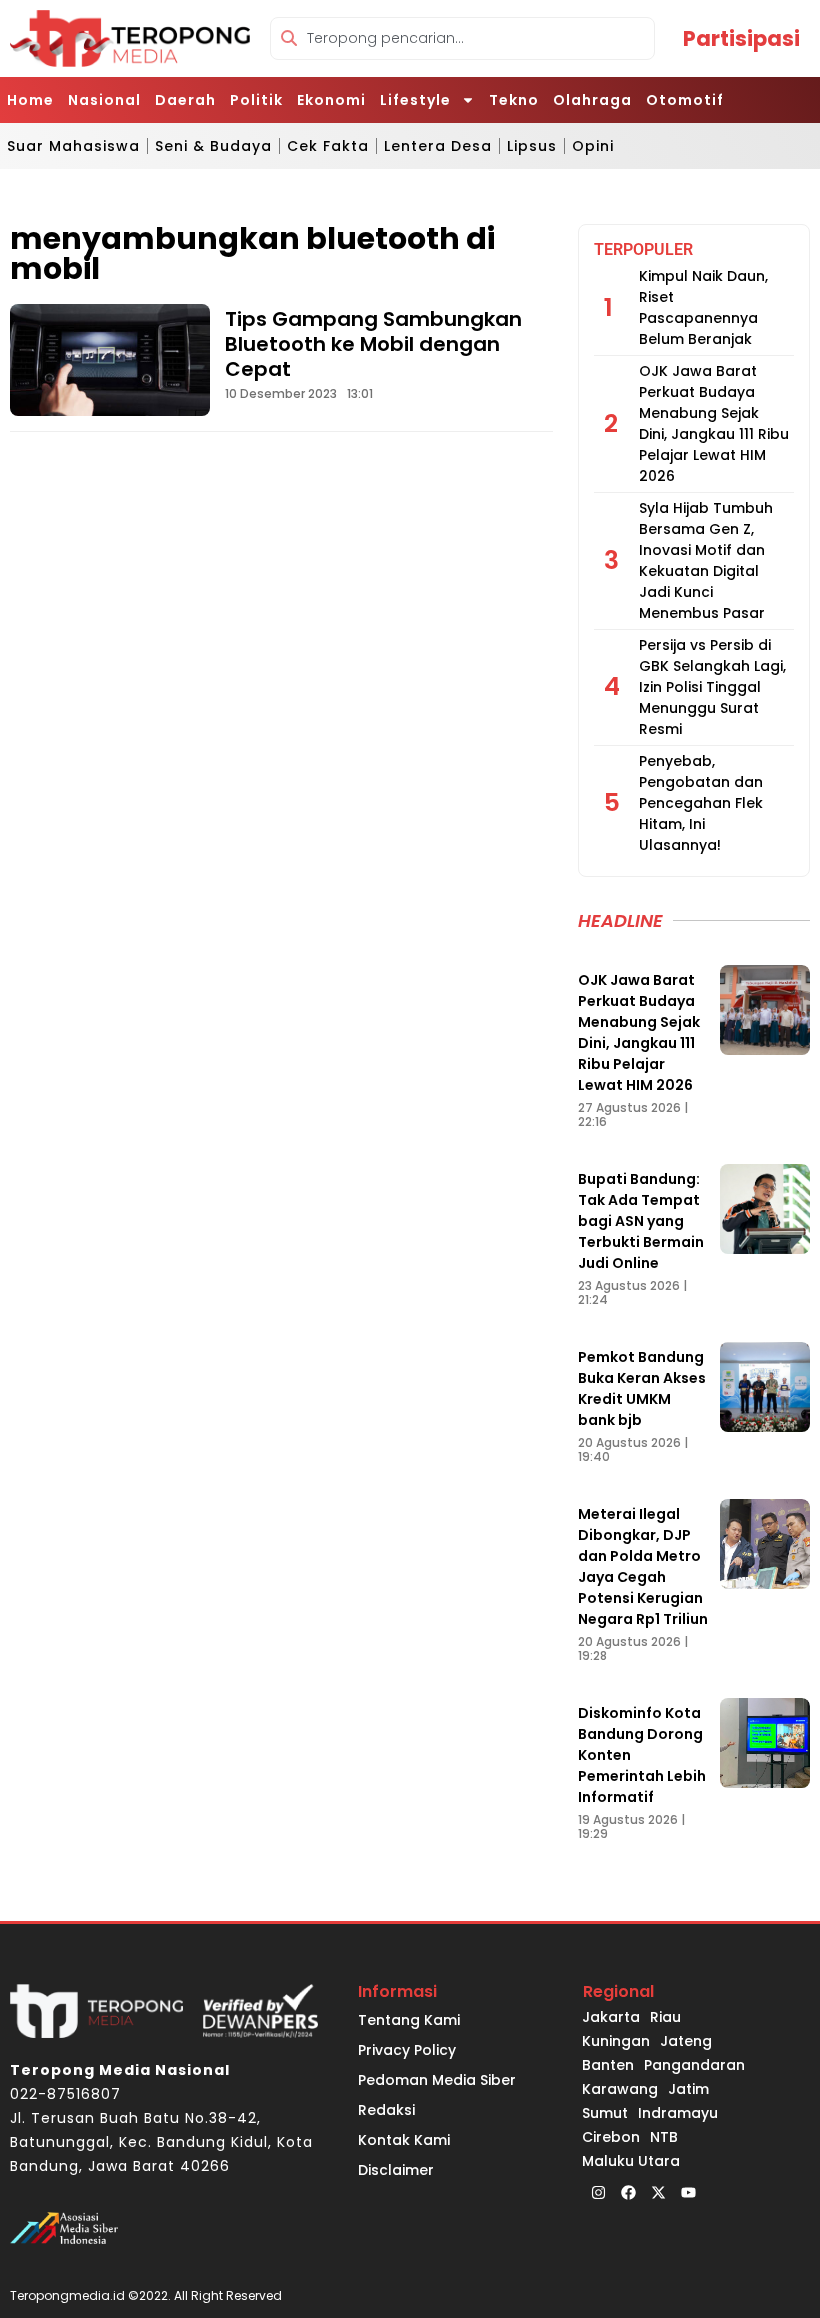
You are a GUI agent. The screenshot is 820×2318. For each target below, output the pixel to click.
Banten (608, 2065)
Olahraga (592, 100)
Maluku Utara (631, 2161)
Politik (256, 100)
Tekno (514, 100)
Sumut (605, 2113)
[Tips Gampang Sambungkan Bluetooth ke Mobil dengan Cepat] (110, 360)
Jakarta (611, 2017)
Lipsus (532, 146)
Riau (665, 2017)
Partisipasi (741, 38)
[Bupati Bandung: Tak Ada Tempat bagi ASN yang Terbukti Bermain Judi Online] (765, 1209)
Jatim (688, 2089)
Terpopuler (643, 249)
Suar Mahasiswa (73, 146)
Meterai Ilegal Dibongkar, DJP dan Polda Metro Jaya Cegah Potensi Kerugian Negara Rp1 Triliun (643, 1566)
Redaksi (386, 2110)
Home (30, 100)
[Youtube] (688, 2193)
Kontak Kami (404, 2140)
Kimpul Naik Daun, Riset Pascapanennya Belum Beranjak (703, 307)
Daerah (185, 100)
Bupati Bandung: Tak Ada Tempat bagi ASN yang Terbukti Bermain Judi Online (641, 1221)
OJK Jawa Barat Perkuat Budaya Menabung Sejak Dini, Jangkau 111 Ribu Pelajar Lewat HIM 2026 (714, 423)
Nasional (104, 100)
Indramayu (678, 2113)
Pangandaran (694, 2065)
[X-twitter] (658, 2193)
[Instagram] (598, 2193)
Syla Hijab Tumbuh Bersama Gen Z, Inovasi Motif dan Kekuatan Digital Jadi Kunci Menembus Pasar (706, 560)
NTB (664, 2137)
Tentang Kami (409, 2020)
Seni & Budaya (213, 146)
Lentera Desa (438, 146)
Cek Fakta (328, 146)
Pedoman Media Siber (437, 2080)
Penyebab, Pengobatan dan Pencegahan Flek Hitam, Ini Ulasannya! (701, 803)
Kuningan (616, 2041)
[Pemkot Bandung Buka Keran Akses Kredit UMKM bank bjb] (765, 1387)
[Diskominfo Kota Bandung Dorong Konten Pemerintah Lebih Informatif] (765, 1743)
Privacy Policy (407, 2050)
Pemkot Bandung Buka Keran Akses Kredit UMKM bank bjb (642, 1388)
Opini (593, 146)
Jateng (686, 2041)
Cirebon (611, 2137)
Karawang (620, 2089)
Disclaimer (396, 2170)
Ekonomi (331, 100)
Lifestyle (415, 100)
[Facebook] (628, 2193)
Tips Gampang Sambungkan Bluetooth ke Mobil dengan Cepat (373, 344)
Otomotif (685, 100)
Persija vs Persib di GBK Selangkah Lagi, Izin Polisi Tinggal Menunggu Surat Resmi (712, 687)
